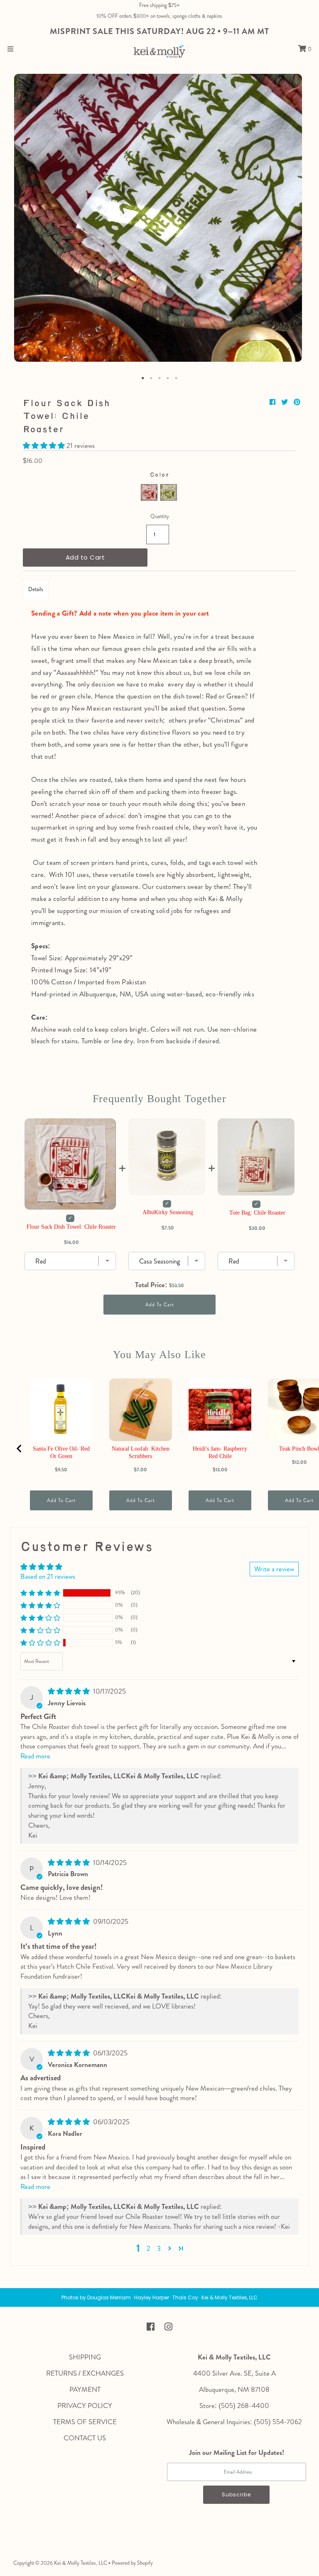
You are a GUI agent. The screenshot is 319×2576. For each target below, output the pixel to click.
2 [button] (148, 2248)
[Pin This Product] (297, 402)
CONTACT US (85, 2438)
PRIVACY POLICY (85, 2406)
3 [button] (159, 2248)
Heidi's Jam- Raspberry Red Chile (220, 1452)
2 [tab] (151, 378)
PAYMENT (85, 2389)
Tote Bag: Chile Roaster (257, 1213)
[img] (70, 1691)
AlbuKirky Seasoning (168, 1212)
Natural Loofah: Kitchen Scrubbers (141, 1452)
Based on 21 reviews (48, 1576)
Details (36, 589)
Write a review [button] (274, 1569)
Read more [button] (35, 1756)
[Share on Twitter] (285, 402)
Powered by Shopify (132, 2563)
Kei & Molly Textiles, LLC (81, 2563)
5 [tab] (176, 378)
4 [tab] (168, 378)
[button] (45, 446)
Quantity (160, 516)
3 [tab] (159, 378)
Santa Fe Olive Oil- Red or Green (61, 1452)
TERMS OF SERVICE (85, 2422)
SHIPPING (85, 2357)
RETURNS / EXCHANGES (85, 2373)
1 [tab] (143, 378)
